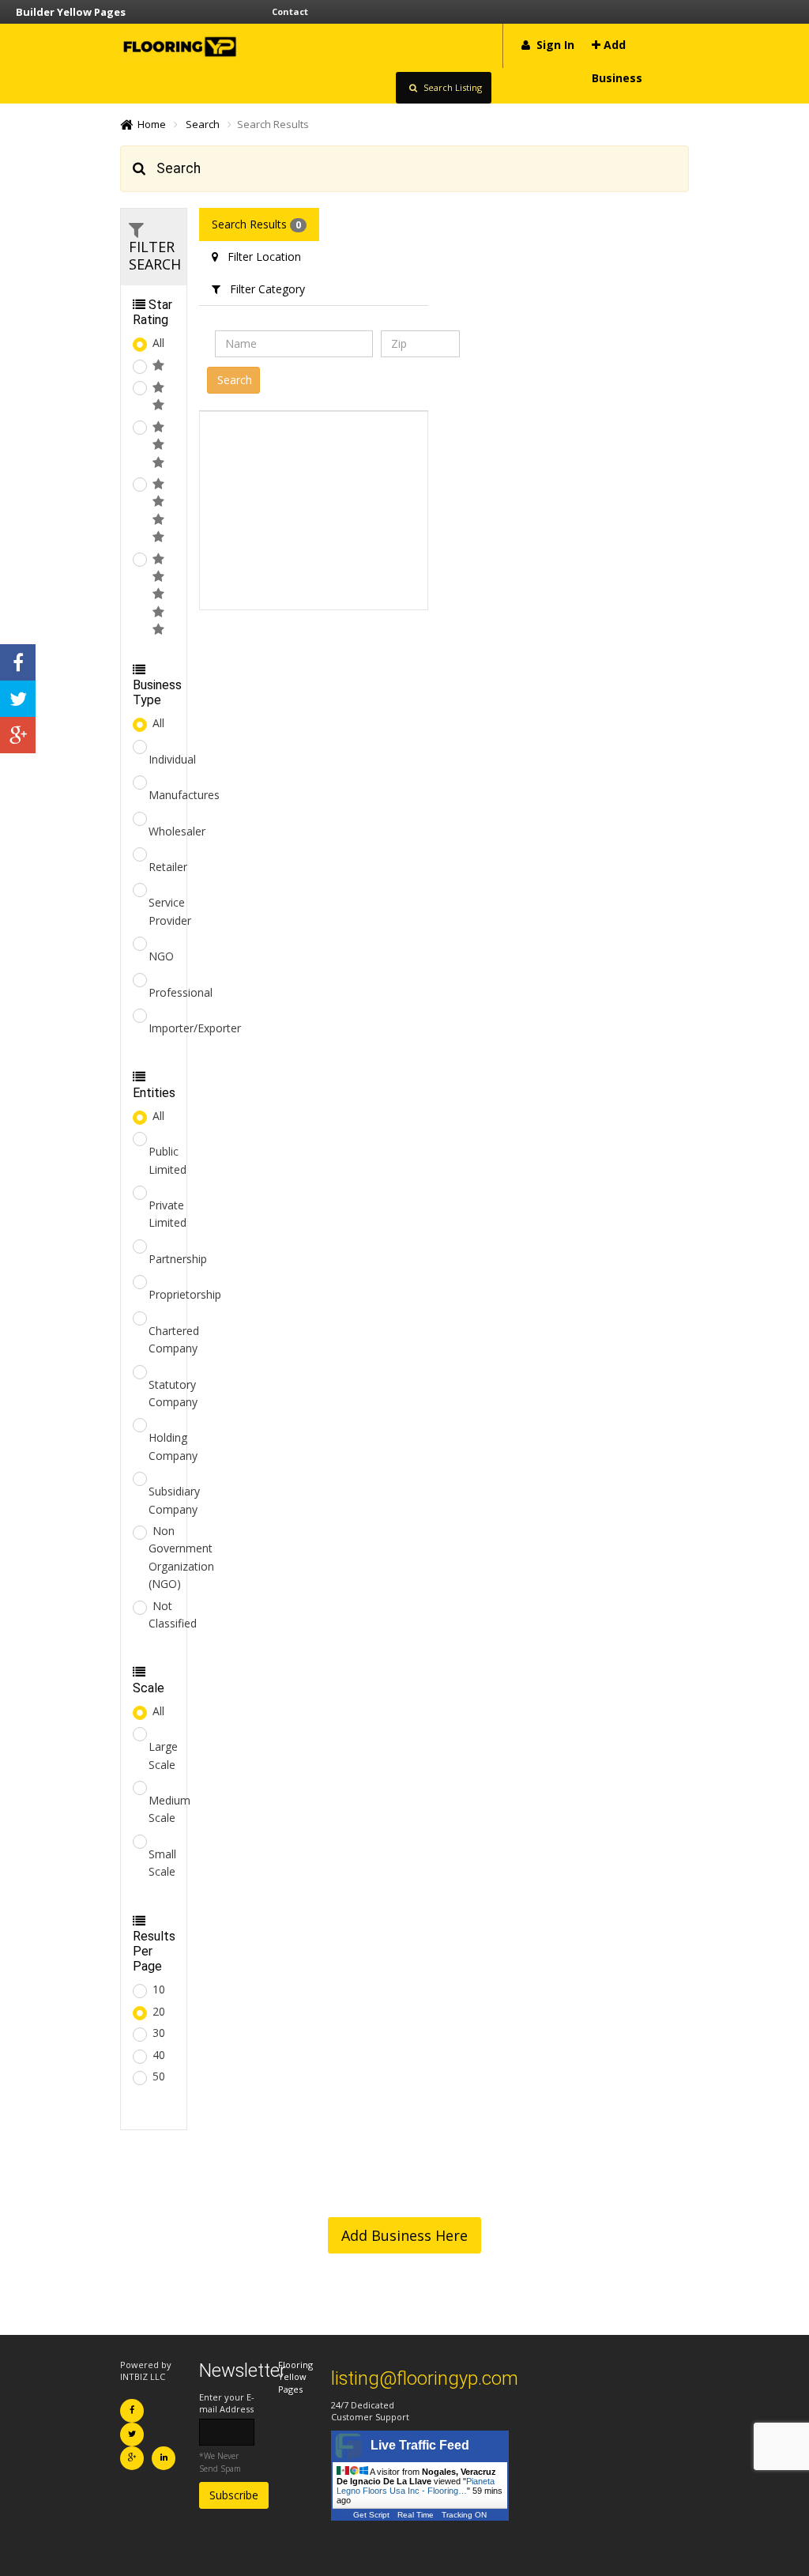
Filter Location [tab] (260, 256)
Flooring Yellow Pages (295, 2377)
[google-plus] (18, 735)
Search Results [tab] (256, 224)
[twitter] (18, 699)
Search (203, 124)
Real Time (416, 2515)
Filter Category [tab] (263, 289)
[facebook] (18, 662)
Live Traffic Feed (420, 2445)
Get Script (371, 2515)
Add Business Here (404, 2235)
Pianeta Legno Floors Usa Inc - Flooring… (416, 2486)
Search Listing (452, 87)
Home (149, 124)
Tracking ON (464, 2515)
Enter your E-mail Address (227, 2403)
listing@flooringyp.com (425, 2378)
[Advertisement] (314, 511)
